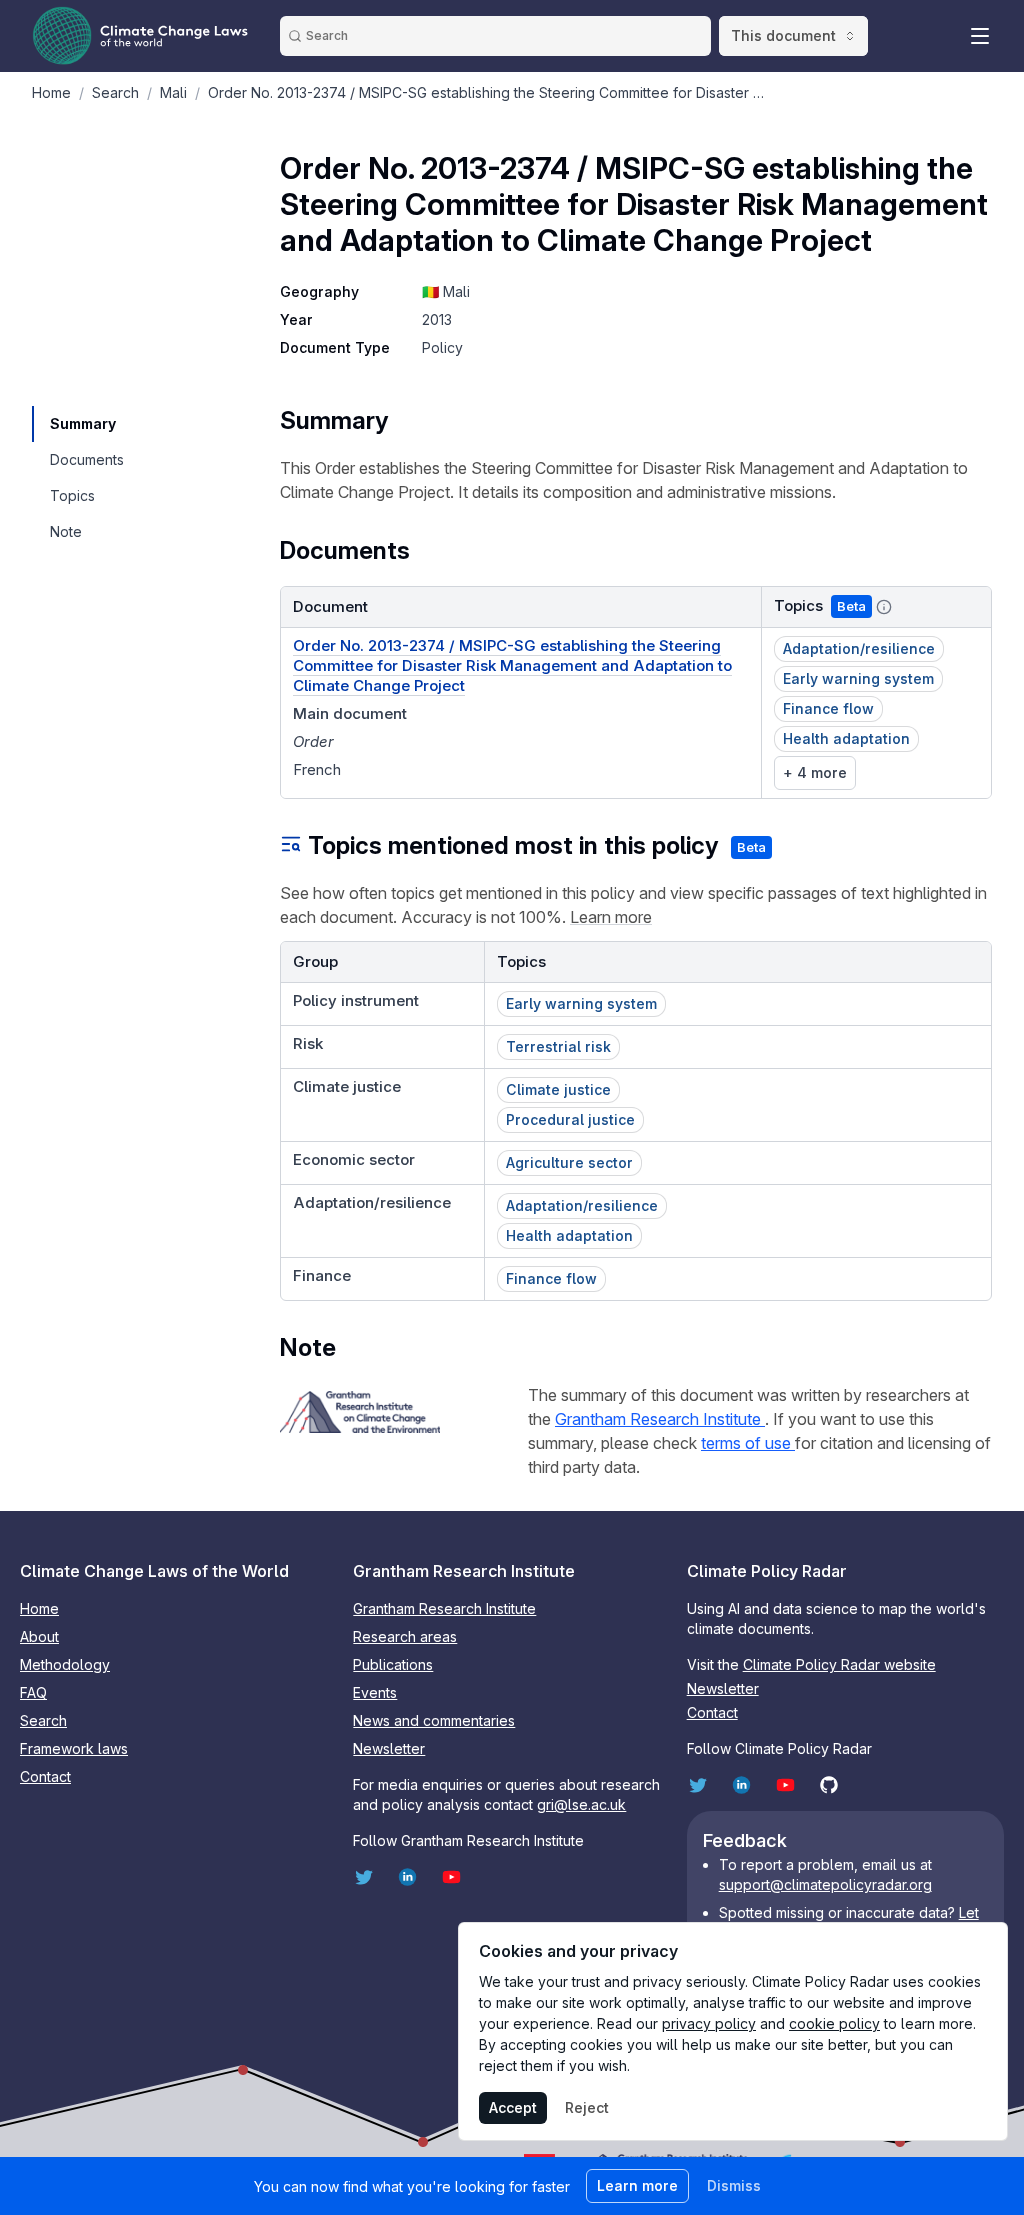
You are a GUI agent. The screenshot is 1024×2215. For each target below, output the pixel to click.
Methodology (65, 1664)
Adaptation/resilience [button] (859, 648)
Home (39, 1608)
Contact (45, 1776)
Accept (513, 2107)
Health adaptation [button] (846, 738)
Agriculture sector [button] (569, 1162)
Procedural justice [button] (570, 1119)
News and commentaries (434, 1720)
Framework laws (74, 1748)
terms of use (748, 1443)
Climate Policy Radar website (839, 1664)
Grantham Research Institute (660, 1419)
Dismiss (734, 2185)
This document (783, 35)
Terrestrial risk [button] (558, 1046)
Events (375, 1692)
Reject (587, 2107)
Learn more (611, 917)
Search (43, 1720)
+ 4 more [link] (815, 772)
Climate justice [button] (558, 1089)
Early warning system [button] (858, 678)
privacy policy (709, 2023)
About (39, 1636)
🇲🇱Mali (446, 291)
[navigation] (86, 424)
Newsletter (389, 1748)
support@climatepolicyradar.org (825, 1884)
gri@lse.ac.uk (581, 1804)
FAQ (33, 1692)
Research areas (405, 1636)
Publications (393, 1664)
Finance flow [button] (828, 708)
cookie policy (834, 2023)
